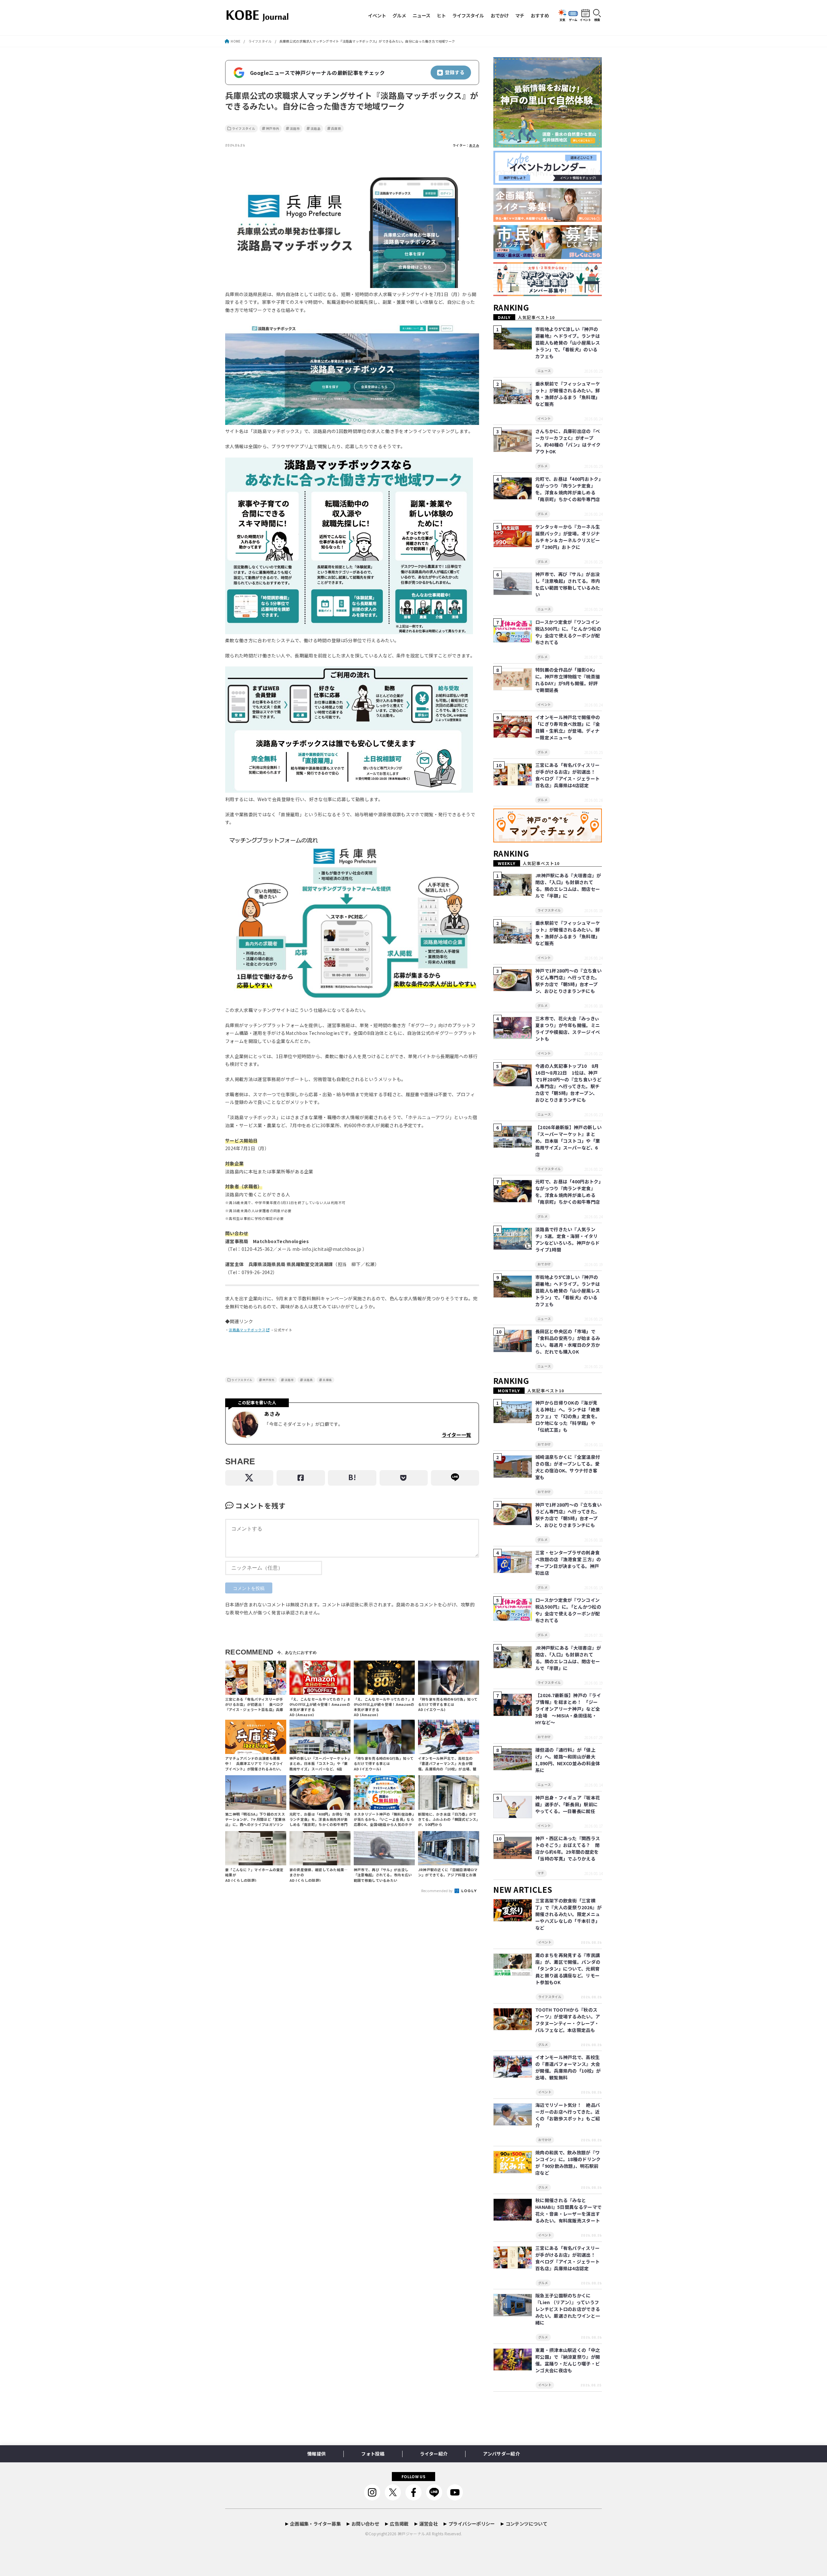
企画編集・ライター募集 (315, 2524)
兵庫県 (336, 129)
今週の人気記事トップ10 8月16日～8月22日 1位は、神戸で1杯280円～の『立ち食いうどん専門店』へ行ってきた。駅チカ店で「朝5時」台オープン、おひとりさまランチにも (568, 1083)
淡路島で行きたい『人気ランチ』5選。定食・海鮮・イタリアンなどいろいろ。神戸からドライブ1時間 (567, 1239)
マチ (520, 15)
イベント (377, 15)
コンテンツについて (526, 2524)
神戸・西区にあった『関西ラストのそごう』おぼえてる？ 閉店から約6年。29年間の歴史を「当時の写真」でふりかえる (568, 1848)
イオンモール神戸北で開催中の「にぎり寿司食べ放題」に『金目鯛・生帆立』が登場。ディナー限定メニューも (568, 727)
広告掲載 (399, 2524)
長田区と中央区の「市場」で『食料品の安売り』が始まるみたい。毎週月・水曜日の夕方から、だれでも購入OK (568, 1341)
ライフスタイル (468, 15)
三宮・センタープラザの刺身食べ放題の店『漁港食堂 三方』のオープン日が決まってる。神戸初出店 (568, 1563)
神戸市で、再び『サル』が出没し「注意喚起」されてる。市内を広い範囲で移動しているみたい (568, 584)
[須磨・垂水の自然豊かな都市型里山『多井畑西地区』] (548, 148)
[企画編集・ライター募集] (548, 222)
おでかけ (500, 15)
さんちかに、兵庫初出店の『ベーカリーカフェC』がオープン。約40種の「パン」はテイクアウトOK (568, 441)
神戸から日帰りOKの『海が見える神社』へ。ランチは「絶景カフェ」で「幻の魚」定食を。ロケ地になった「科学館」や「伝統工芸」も (568, 1416)
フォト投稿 (373, 2454)
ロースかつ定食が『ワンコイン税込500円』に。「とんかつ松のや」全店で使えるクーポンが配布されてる (568, 632)
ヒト (441, 15)
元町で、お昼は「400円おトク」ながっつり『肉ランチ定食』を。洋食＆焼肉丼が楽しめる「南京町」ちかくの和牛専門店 (568, 489)
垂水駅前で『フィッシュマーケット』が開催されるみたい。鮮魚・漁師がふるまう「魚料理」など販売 (568, 394)
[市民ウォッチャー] (548, 259)
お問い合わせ (365, 2524)
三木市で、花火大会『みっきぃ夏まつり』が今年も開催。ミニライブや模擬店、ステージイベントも (568, 1029)
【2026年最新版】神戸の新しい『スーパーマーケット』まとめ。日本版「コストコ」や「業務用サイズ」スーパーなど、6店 (568, 1141)
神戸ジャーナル (411, 2534)
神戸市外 (272, 129)
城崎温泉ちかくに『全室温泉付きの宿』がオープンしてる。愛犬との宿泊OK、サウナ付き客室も (568, 1467)
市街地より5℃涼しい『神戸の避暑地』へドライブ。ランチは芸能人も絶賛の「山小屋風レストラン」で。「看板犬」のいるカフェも (568, 343)
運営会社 (429, 2524)
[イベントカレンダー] (548, 185)
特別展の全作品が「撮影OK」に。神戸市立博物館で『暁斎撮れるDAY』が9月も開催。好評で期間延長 (568, 680)
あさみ (474, 145)
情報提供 (316, 2454)
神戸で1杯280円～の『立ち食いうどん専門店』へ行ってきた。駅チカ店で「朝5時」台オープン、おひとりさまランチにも (568, 981)
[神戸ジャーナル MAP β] (548, 843)
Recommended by (438, 1891)
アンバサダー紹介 (501, 2454)
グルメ (399, 15)
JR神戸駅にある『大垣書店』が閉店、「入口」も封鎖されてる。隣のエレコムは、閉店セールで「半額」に (568, 886)
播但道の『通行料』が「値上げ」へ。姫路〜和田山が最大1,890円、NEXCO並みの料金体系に (568, 1760)
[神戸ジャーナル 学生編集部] (548, 296)
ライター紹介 (434, 2454)
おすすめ (540, 15)
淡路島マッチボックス (247, 1330)
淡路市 (295, 129)
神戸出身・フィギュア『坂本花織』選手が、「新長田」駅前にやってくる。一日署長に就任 (568, 1804)
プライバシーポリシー (472, 2524)
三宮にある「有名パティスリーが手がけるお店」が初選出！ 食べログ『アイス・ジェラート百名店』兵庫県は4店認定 (568, 775)
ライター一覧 (456, 1435)
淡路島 (315, 129)
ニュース (421, 15)
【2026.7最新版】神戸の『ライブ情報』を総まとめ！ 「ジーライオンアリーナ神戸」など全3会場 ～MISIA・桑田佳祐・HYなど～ (568, 1709)
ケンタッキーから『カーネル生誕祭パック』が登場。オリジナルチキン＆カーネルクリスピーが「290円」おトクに (568, 537)
